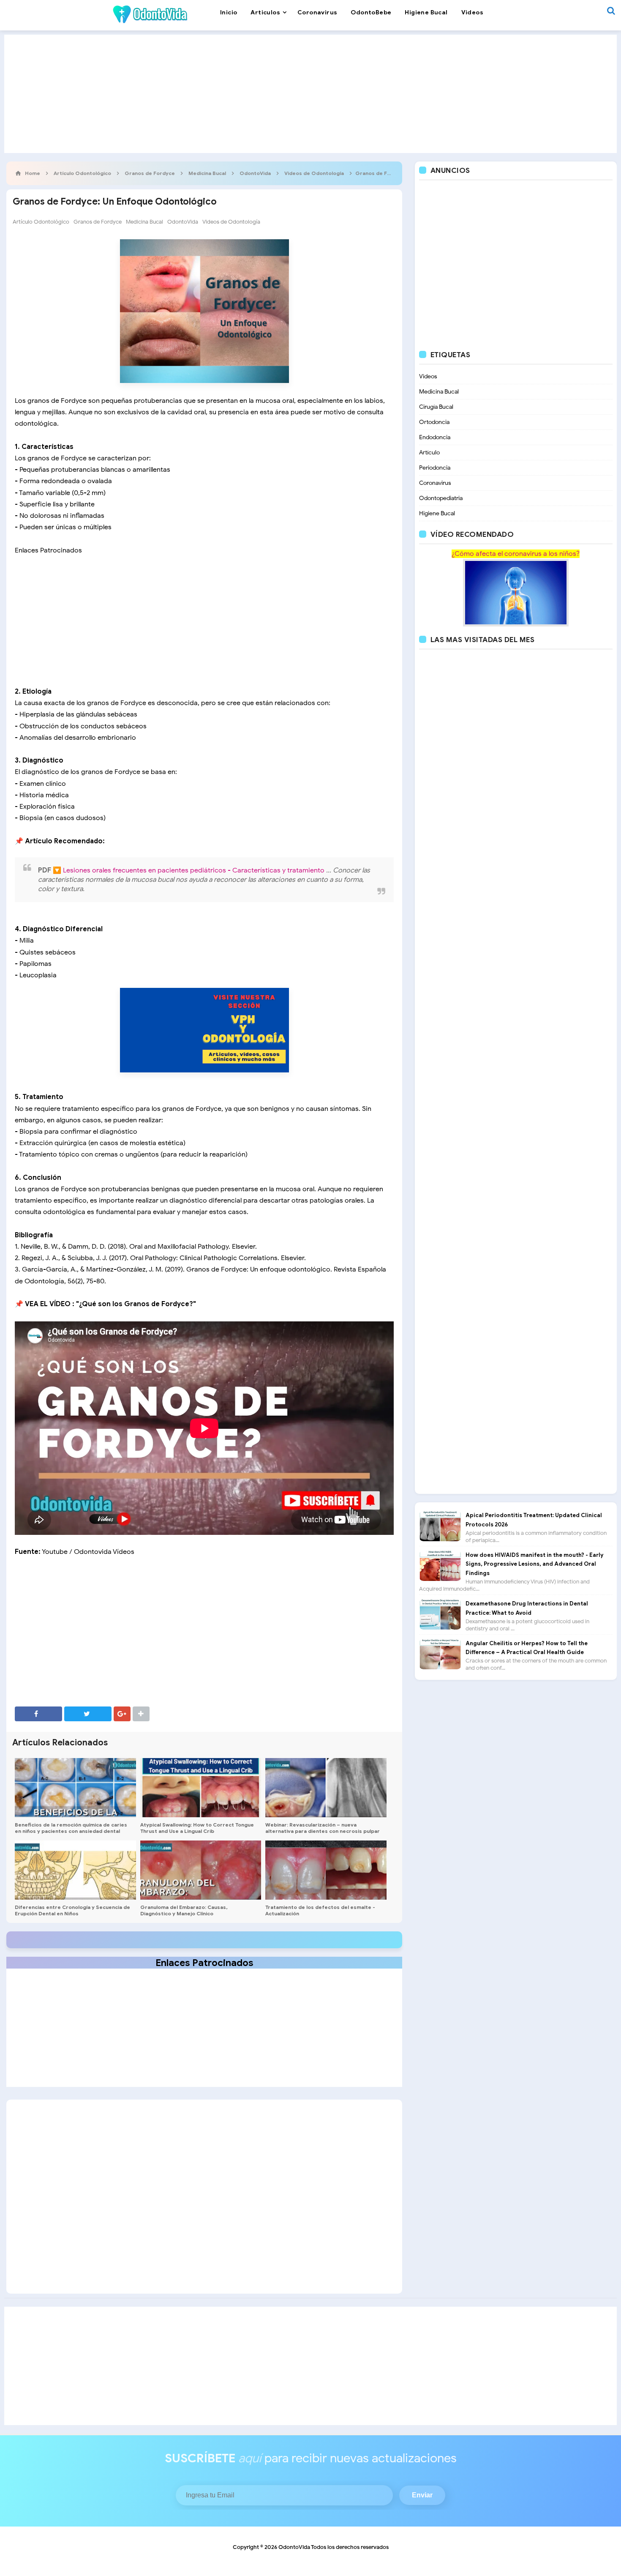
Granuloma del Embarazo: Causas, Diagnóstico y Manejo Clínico (184, 1910)
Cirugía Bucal (436, 407)
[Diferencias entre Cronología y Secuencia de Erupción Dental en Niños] (75, 1870)
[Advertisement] (310, 94)
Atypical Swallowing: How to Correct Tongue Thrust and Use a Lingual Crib (197, 1828)
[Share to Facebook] (38, 1714)
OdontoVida (183, 222)
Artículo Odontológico (41, 222)
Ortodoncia (434, 422)
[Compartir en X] (88, 1714)
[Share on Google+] (122, 1714)
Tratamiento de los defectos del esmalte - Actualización (320, 1910)
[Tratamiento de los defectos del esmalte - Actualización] (326, 1870)
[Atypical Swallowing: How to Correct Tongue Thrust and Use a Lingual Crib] (201, 1788)
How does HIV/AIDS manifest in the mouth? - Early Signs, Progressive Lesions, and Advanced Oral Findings (534, 1564)
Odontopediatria (441, 498)
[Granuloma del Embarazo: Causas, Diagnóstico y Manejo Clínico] (201, 1870)
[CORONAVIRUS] (516, 592)
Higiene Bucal (437, 513)
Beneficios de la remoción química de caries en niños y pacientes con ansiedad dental (71, 1828)
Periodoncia (435, 468)
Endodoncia (435, 437)
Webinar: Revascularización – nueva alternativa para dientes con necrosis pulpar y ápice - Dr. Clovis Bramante (323, 1831)
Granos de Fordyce (98, 222)
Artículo (429, 453)
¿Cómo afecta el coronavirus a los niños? (516, 554)
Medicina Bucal (144, 222)
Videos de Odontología (231, 222)
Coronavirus (435, 483)
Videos (428, 376)
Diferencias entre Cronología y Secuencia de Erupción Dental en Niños (72, 1910)
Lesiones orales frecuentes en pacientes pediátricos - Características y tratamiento (195, 870)
